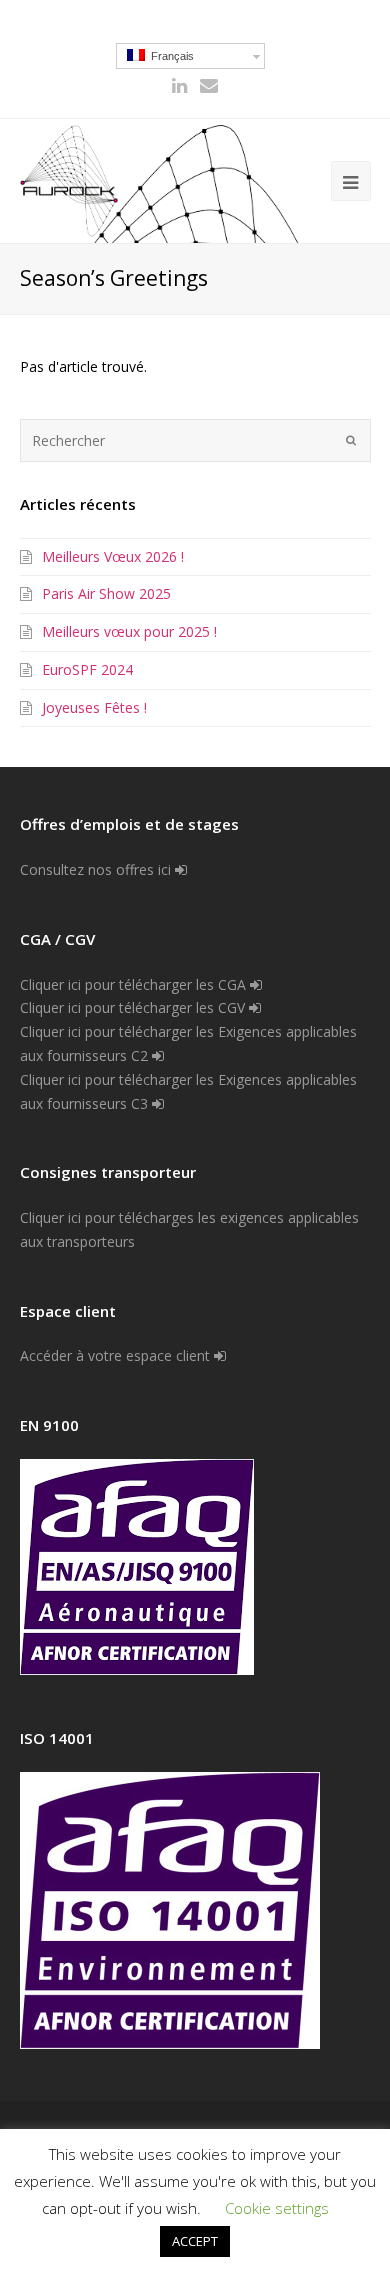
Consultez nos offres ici (97, 869)
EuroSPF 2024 (87, 669)
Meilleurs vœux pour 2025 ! (129, 631)
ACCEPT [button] (195, 2241)
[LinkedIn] (179, 85)
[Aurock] (70, 180)
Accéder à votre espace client (117, 1355)
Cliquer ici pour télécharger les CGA (135, 984)
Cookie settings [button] (277, 2208)
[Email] (209, 85)
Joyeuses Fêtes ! (94, 707)
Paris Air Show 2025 (106, 593)
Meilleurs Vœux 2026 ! (113, 556)
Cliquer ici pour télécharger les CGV (134, 1007)
